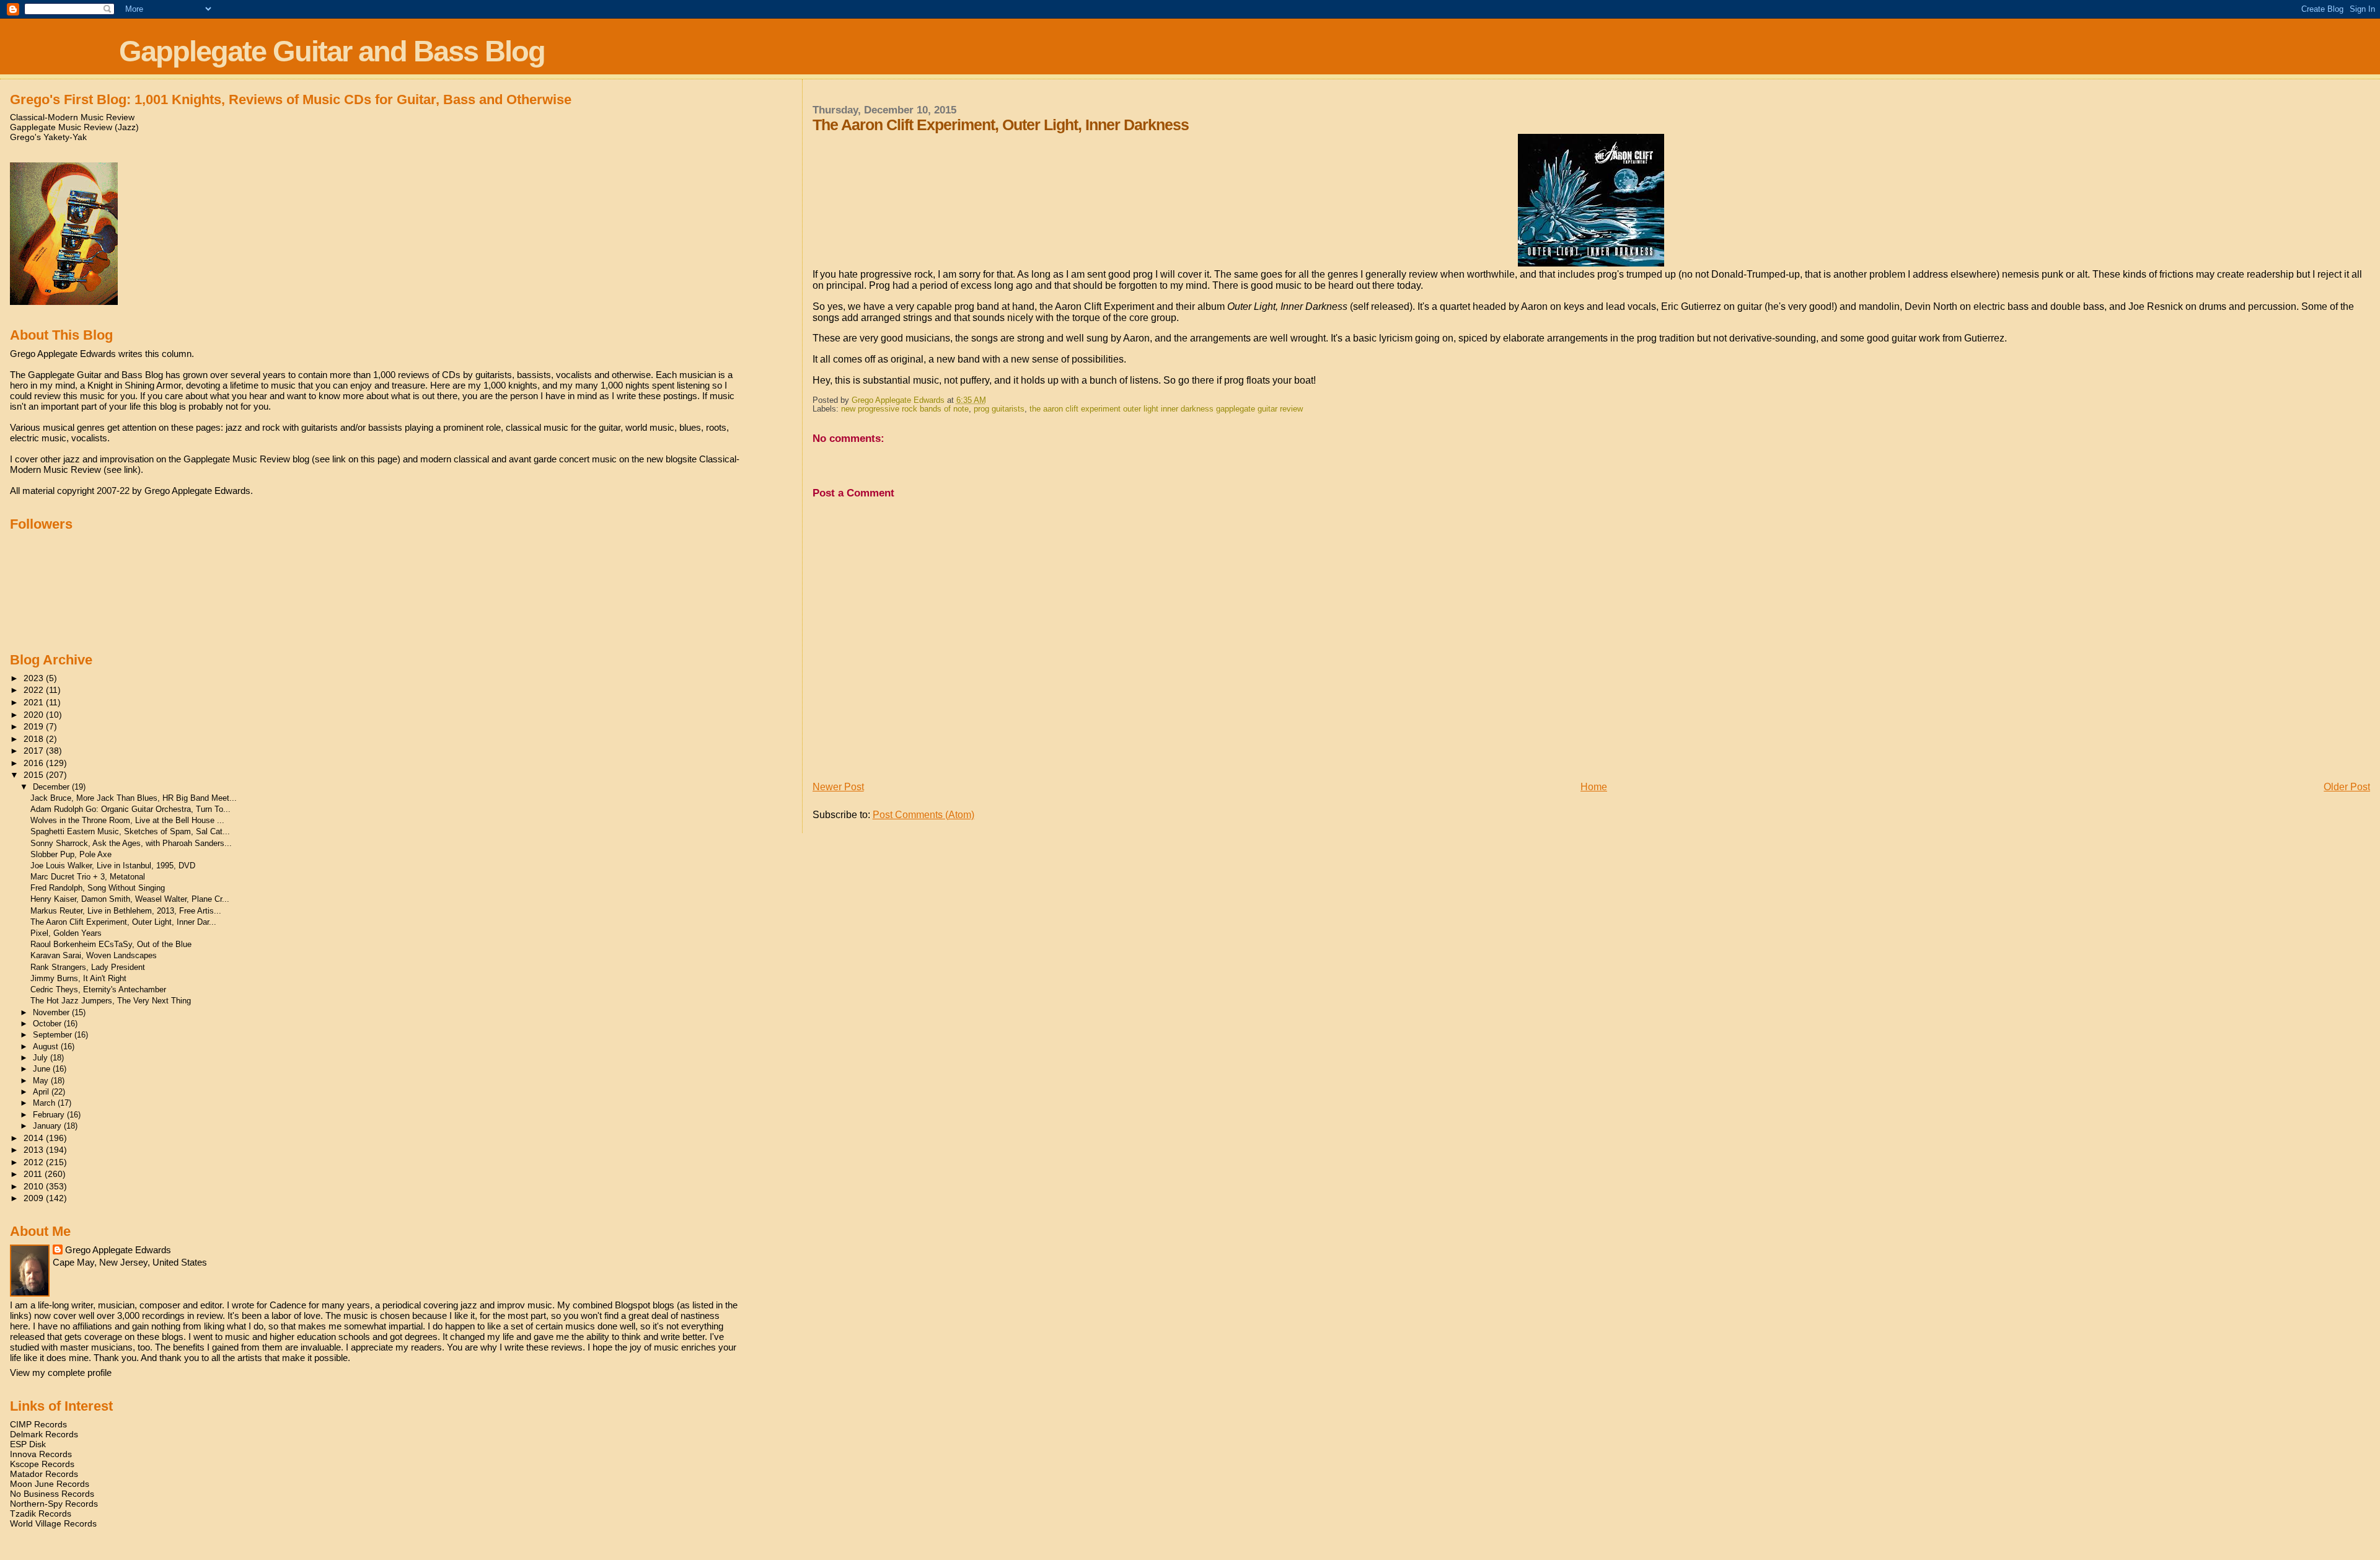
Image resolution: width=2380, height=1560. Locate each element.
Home (1594, 787)
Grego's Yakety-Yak (48, 137)
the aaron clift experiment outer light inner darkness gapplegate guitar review (1166, 409)
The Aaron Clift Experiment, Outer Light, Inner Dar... (123, 922)
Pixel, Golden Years (66, 933)
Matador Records (44, 1474)
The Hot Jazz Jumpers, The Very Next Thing (111, 1001)
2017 (35, 751)
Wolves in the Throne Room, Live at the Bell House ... (127, 820)
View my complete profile (61, 1373)
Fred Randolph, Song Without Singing (98, 888)
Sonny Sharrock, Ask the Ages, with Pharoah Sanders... (131, 843)
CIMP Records (38, 1424)
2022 (35, 690)
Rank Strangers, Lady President (88, 967)
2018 (35, 739)
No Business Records (52, 1494)
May (42, 1081)
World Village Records (53, 1523)
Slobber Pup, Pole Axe (71, 854)
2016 (35, 763)
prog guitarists (999, 409)
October (48, 1024)
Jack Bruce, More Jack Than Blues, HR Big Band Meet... (134, 798)
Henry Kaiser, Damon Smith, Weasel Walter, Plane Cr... (130, 899)
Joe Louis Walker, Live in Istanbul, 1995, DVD (113, 866)
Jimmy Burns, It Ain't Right (78, 978)
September (54, 1035)
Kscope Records (42, 1464)
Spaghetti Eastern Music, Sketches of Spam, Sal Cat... (130, 831)
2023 (35, 678)
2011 (34, 1174)
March (45, 1103)
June (43, 1069)
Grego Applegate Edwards (118, 1250)
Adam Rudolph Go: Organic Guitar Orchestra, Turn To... (130, 809)
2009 (35, 1198)
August (47, 1047)
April (42, 1092)
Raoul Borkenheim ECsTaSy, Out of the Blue (111, 944)
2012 (35, 1162)
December (52, 787)
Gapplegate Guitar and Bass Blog (332, 51)
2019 (35, 726)
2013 (35, 1150)
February (50, 1115)
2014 (35, 1138)
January (48, 1126)
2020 (35, 715)
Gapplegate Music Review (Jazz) (74, 127)
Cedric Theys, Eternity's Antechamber (98, 989)
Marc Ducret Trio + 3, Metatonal (88, 877)
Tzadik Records (41, 1514)
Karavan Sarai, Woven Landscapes (94, 955)
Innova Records (41, 1454)
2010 (35, 1186)
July (42, 1058)
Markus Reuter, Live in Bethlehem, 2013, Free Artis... (126, 911)
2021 (35, 702)
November (52, 1012)
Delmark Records (44, 1434)
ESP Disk (28, 1444)
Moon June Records (50, 1484)
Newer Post (838, 787)
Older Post (2347, 787)
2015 (35, 775)
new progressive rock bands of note (905, 409)
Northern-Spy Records (54, 1504)
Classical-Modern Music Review (72, 117)
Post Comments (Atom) (923, 815)
